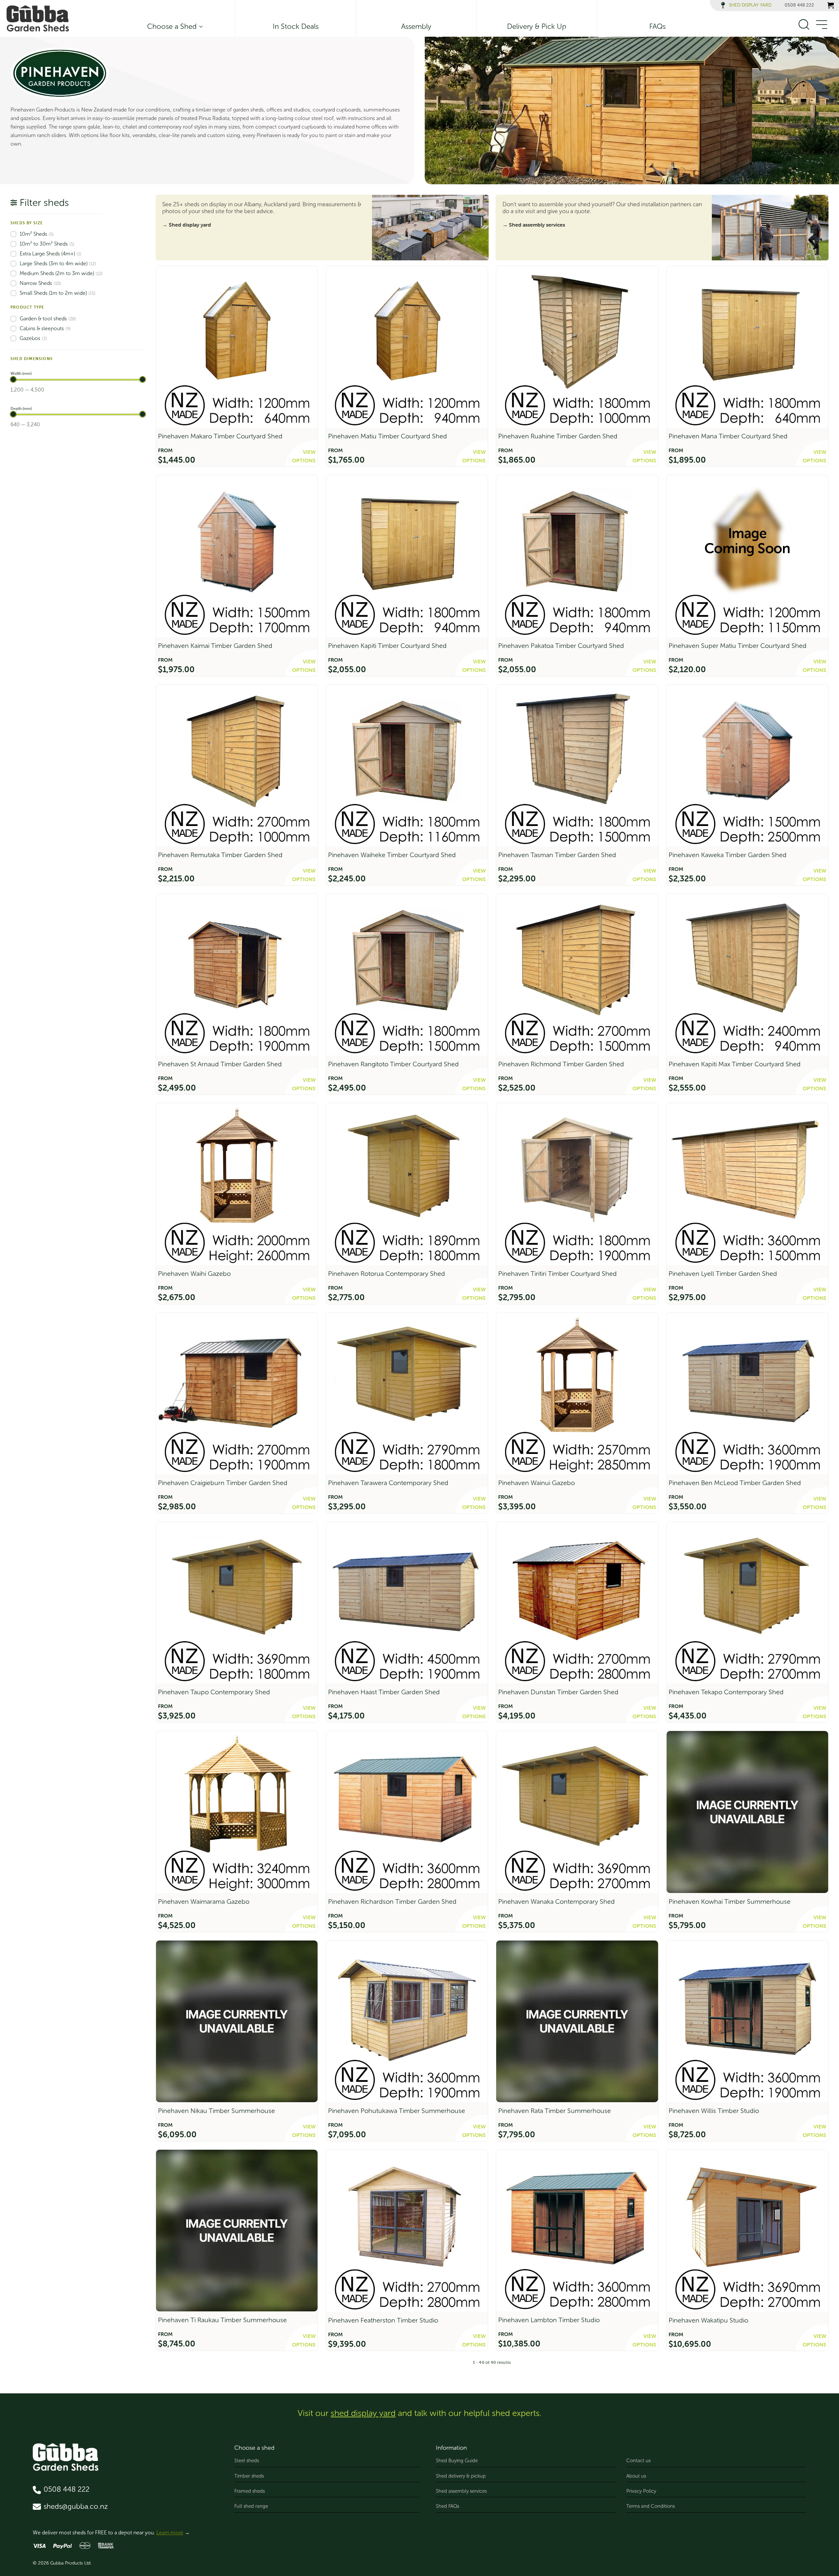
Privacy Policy (641, 2491)
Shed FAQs (448, 2506)
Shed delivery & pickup (461, 2476)
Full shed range (251, 2506)
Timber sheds (249, 2476)
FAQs (657, 27)
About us (636, 2476)
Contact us (638, 2461)
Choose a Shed (172, 27)
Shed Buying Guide (457, 2461)
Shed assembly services (461, 2491)
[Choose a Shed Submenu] (200, 27)
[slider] (13, 379)
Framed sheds (250, 2491)
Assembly (416, 27)
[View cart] (830, 5)
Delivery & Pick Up (537, 27)
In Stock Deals (296, 27)
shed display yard (363, 2413)
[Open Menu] (821, 25)
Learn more (170, 2533)
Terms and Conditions (651, 2506)
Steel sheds (247, 2461)
